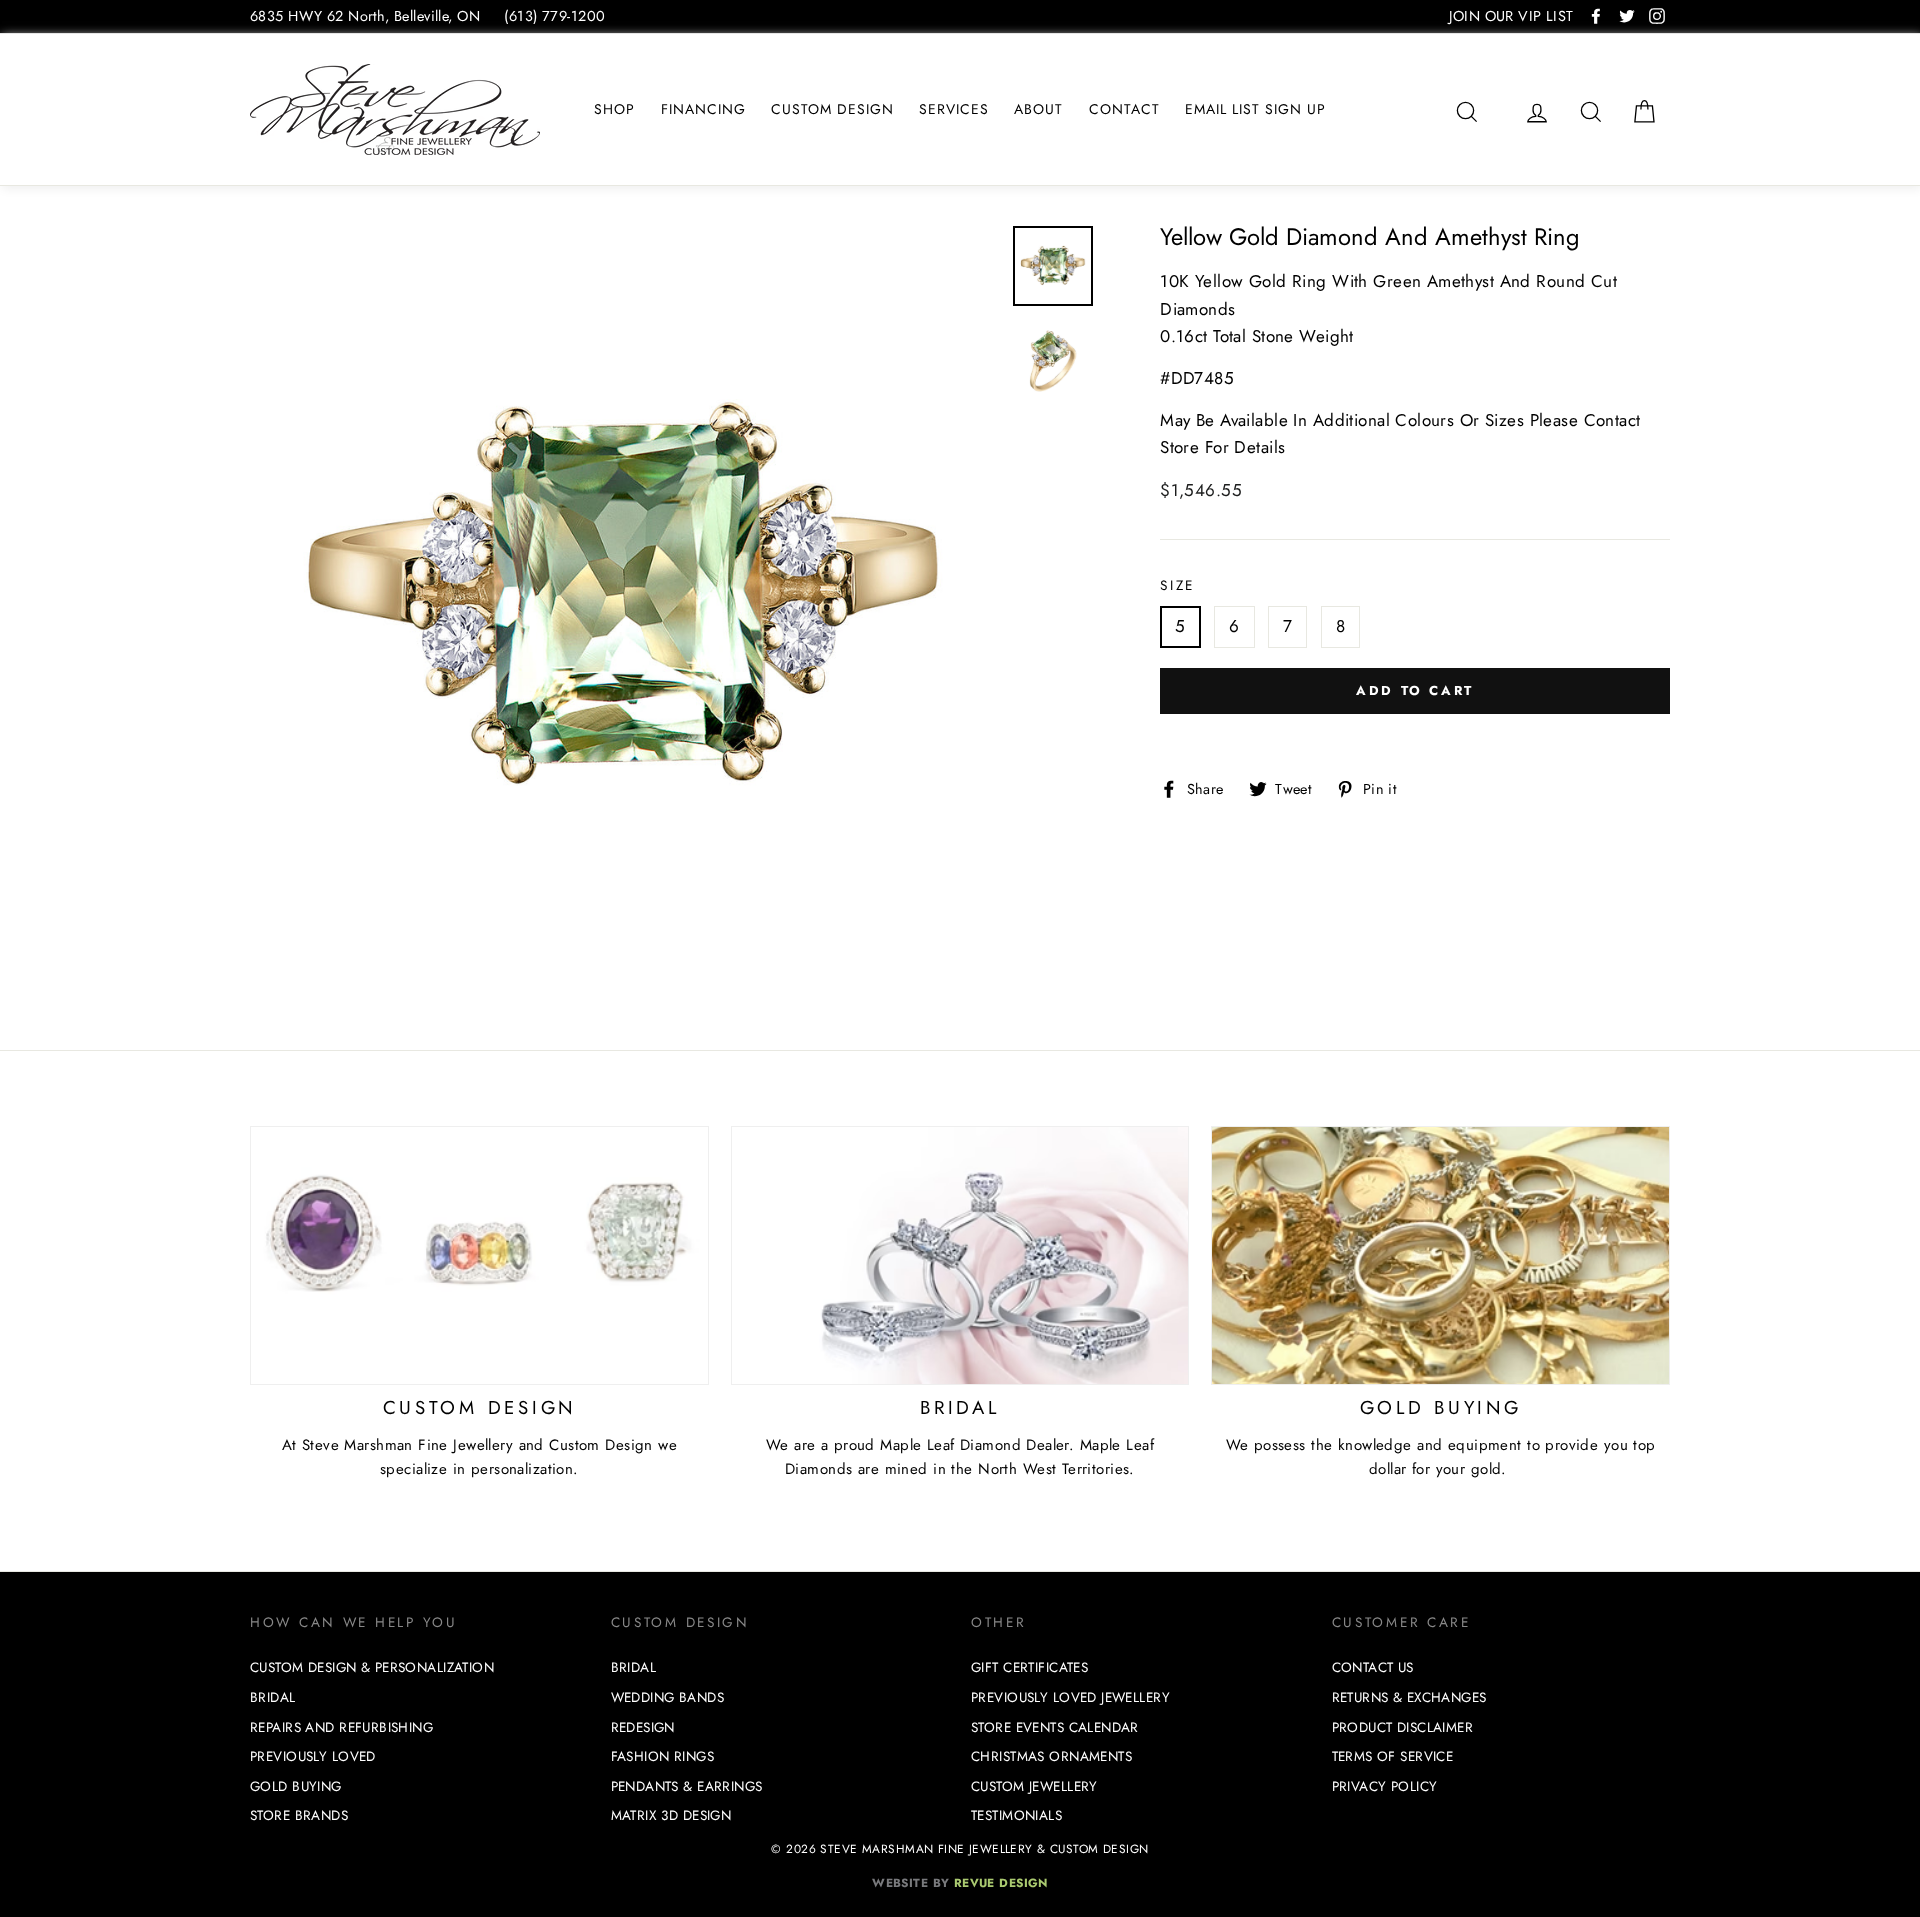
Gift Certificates (1029, 1667)
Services (954, 109)
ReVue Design (960, 1882)
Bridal (273, 1697)
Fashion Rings (663, 1756)
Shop (614, 109)
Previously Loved (313, 1756)
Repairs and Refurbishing (341, 1727)
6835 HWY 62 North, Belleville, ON (365, 16)
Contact (1124, 109)
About (1038, 109)
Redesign (643, 1727)
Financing (703, 109)
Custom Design (832, 109)
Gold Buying (296, 1786)
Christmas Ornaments (1051, 1756)
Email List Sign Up (1255, 109)
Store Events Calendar (1055, 1727)
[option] (624, 600)
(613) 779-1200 (554, 16)
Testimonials (1016, 1815)
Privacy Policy (1385, 1786)
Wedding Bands (668, 1697)
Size (1177, 585)
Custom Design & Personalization (372, 1667)
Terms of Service (1393, 1756)
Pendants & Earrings (687, 1786)
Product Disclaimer (1403, 1727)
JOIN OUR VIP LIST (1511, 16)
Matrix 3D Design (671, 1815)
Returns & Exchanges (1409, 1697)
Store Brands (299, 1815)
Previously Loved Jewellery (1070, 1697)
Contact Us (1373, 1667)
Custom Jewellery (1034, 1786)
